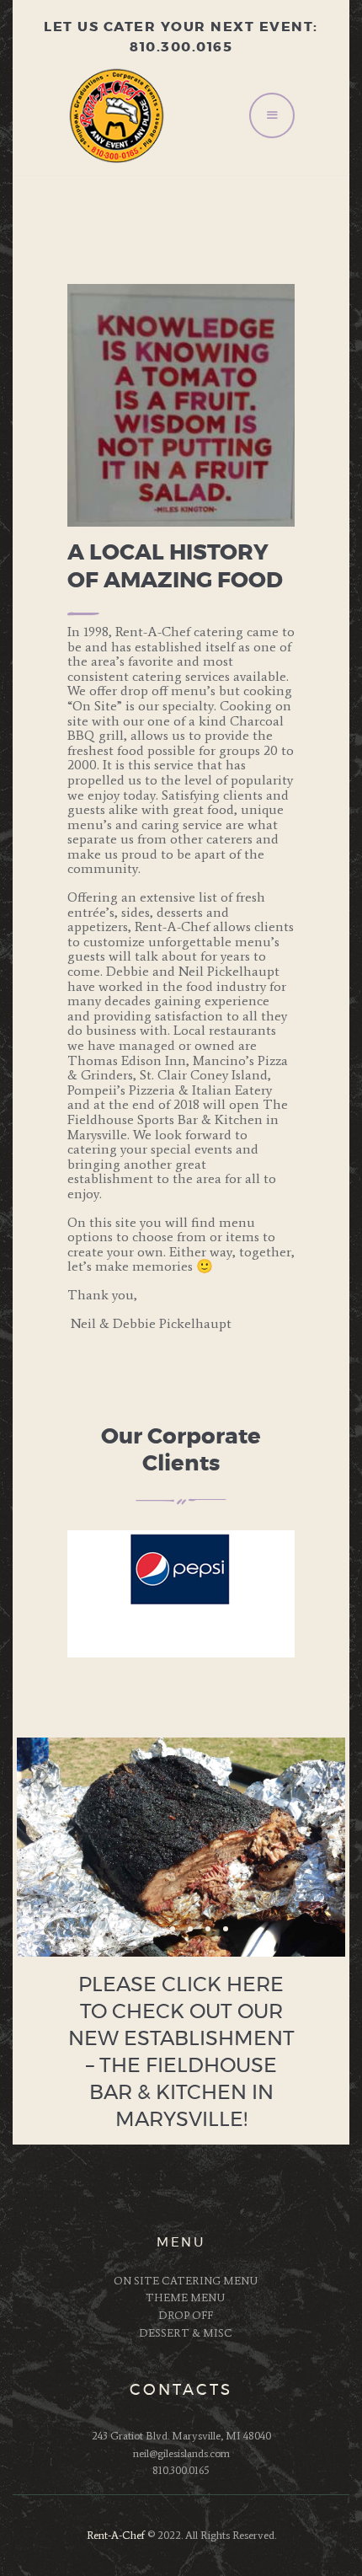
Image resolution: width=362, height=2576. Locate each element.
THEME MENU (185, 2298)
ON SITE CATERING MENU (186, 2281)
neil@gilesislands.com (181, 2453)
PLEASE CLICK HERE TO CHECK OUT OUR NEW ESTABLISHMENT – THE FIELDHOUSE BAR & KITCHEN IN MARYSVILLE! (181, 2053)
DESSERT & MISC (186, 2333)
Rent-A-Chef (116, 2535)
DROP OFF (186, 2315)
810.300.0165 (181, 2470)
